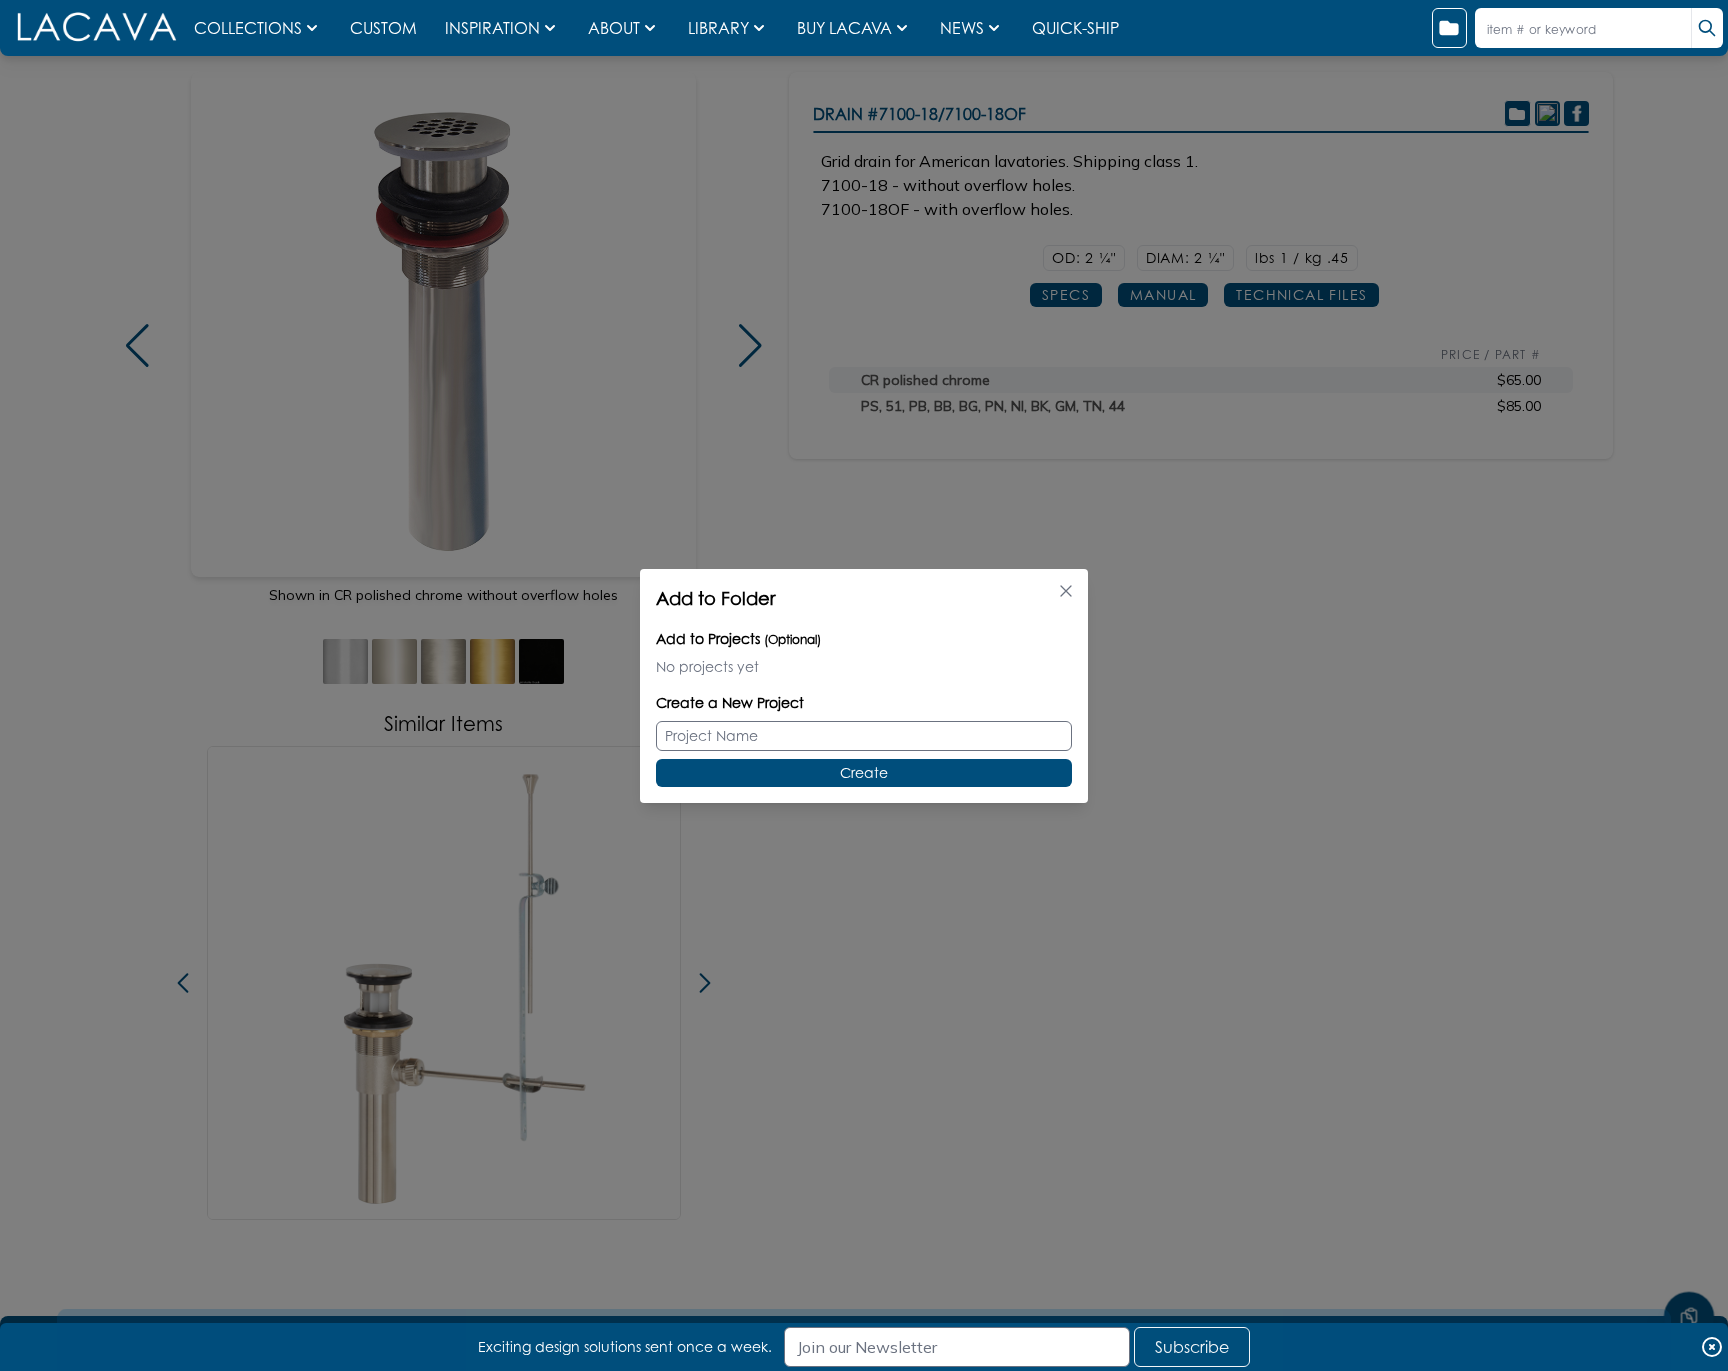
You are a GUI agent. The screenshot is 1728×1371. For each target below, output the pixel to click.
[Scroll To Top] (1689, 1257)
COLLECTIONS (248, 28)
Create (864, 772)
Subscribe (1192, 1347)
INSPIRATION (492, 28)
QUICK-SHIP (1075, 28)
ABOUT (614, 28)
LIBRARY (718, 28)
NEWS (962, 28)
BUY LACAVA (844, 28)
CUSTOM (385, 28)
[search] (1707, 28)
